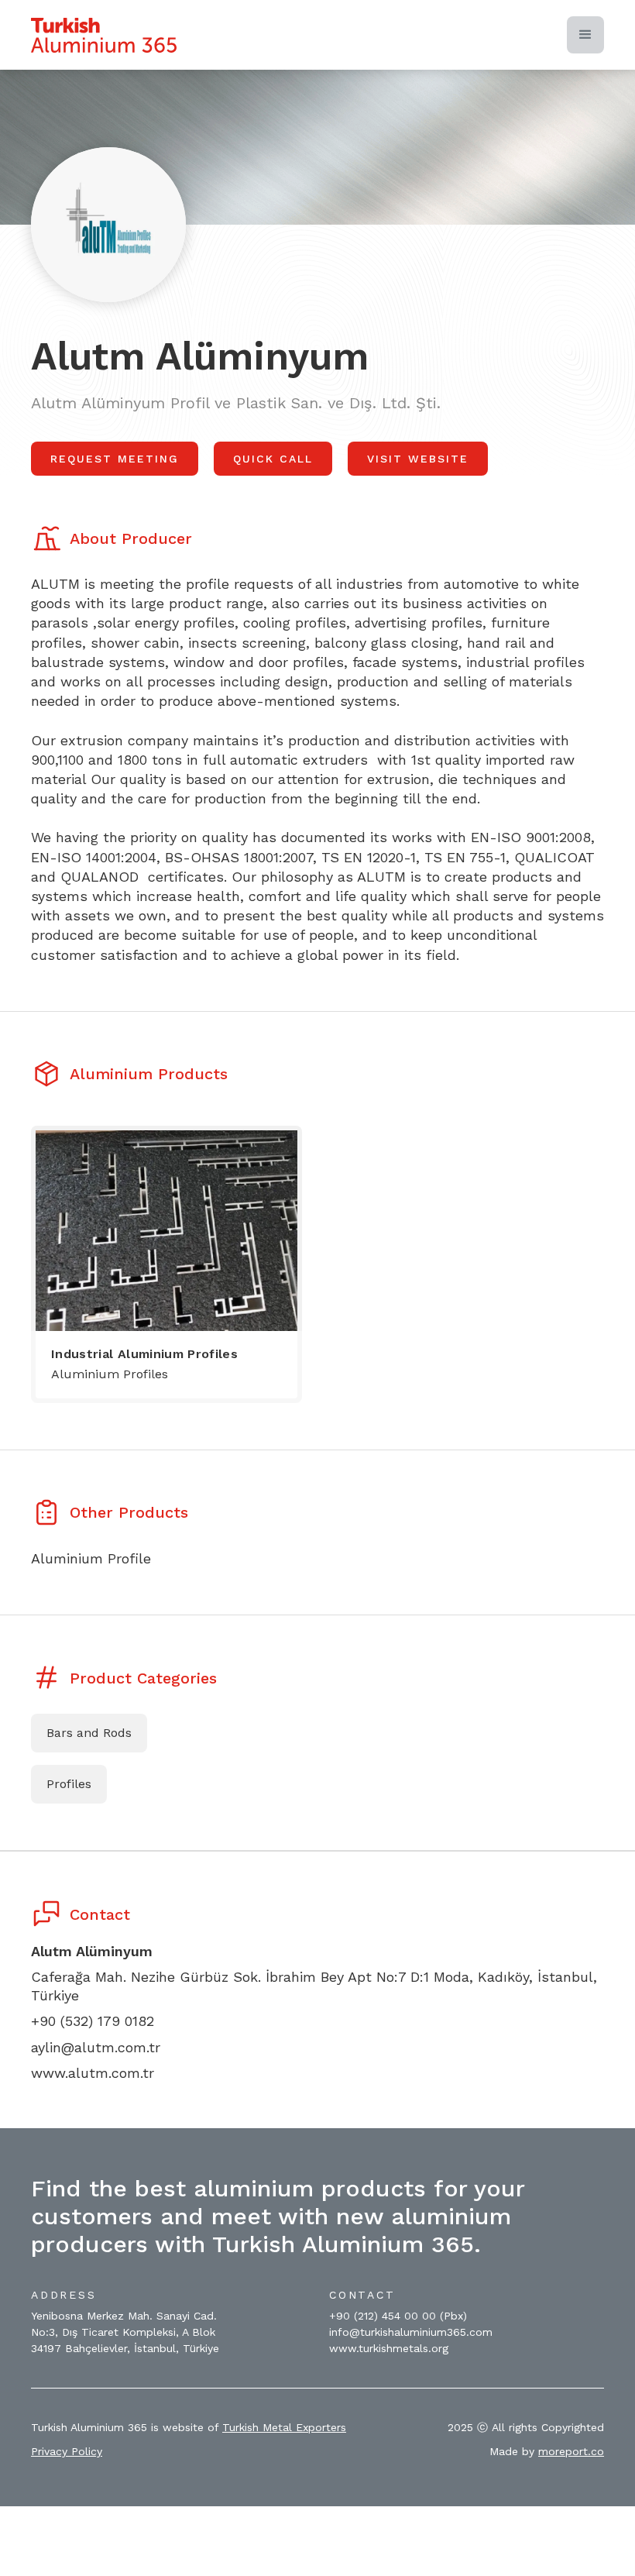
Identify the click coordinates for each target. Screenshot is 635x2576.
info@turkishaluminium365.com (411, 2332)
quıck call (273, 459)
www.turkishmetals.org (389, 2348)
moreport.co (571, 2451)
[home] (104, 35)
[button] (585, 35)
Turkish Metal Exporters (284, 2427)
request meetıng (115, 459)
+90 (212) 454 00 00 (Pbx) (398, 2316)
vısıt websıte (418, 459)
